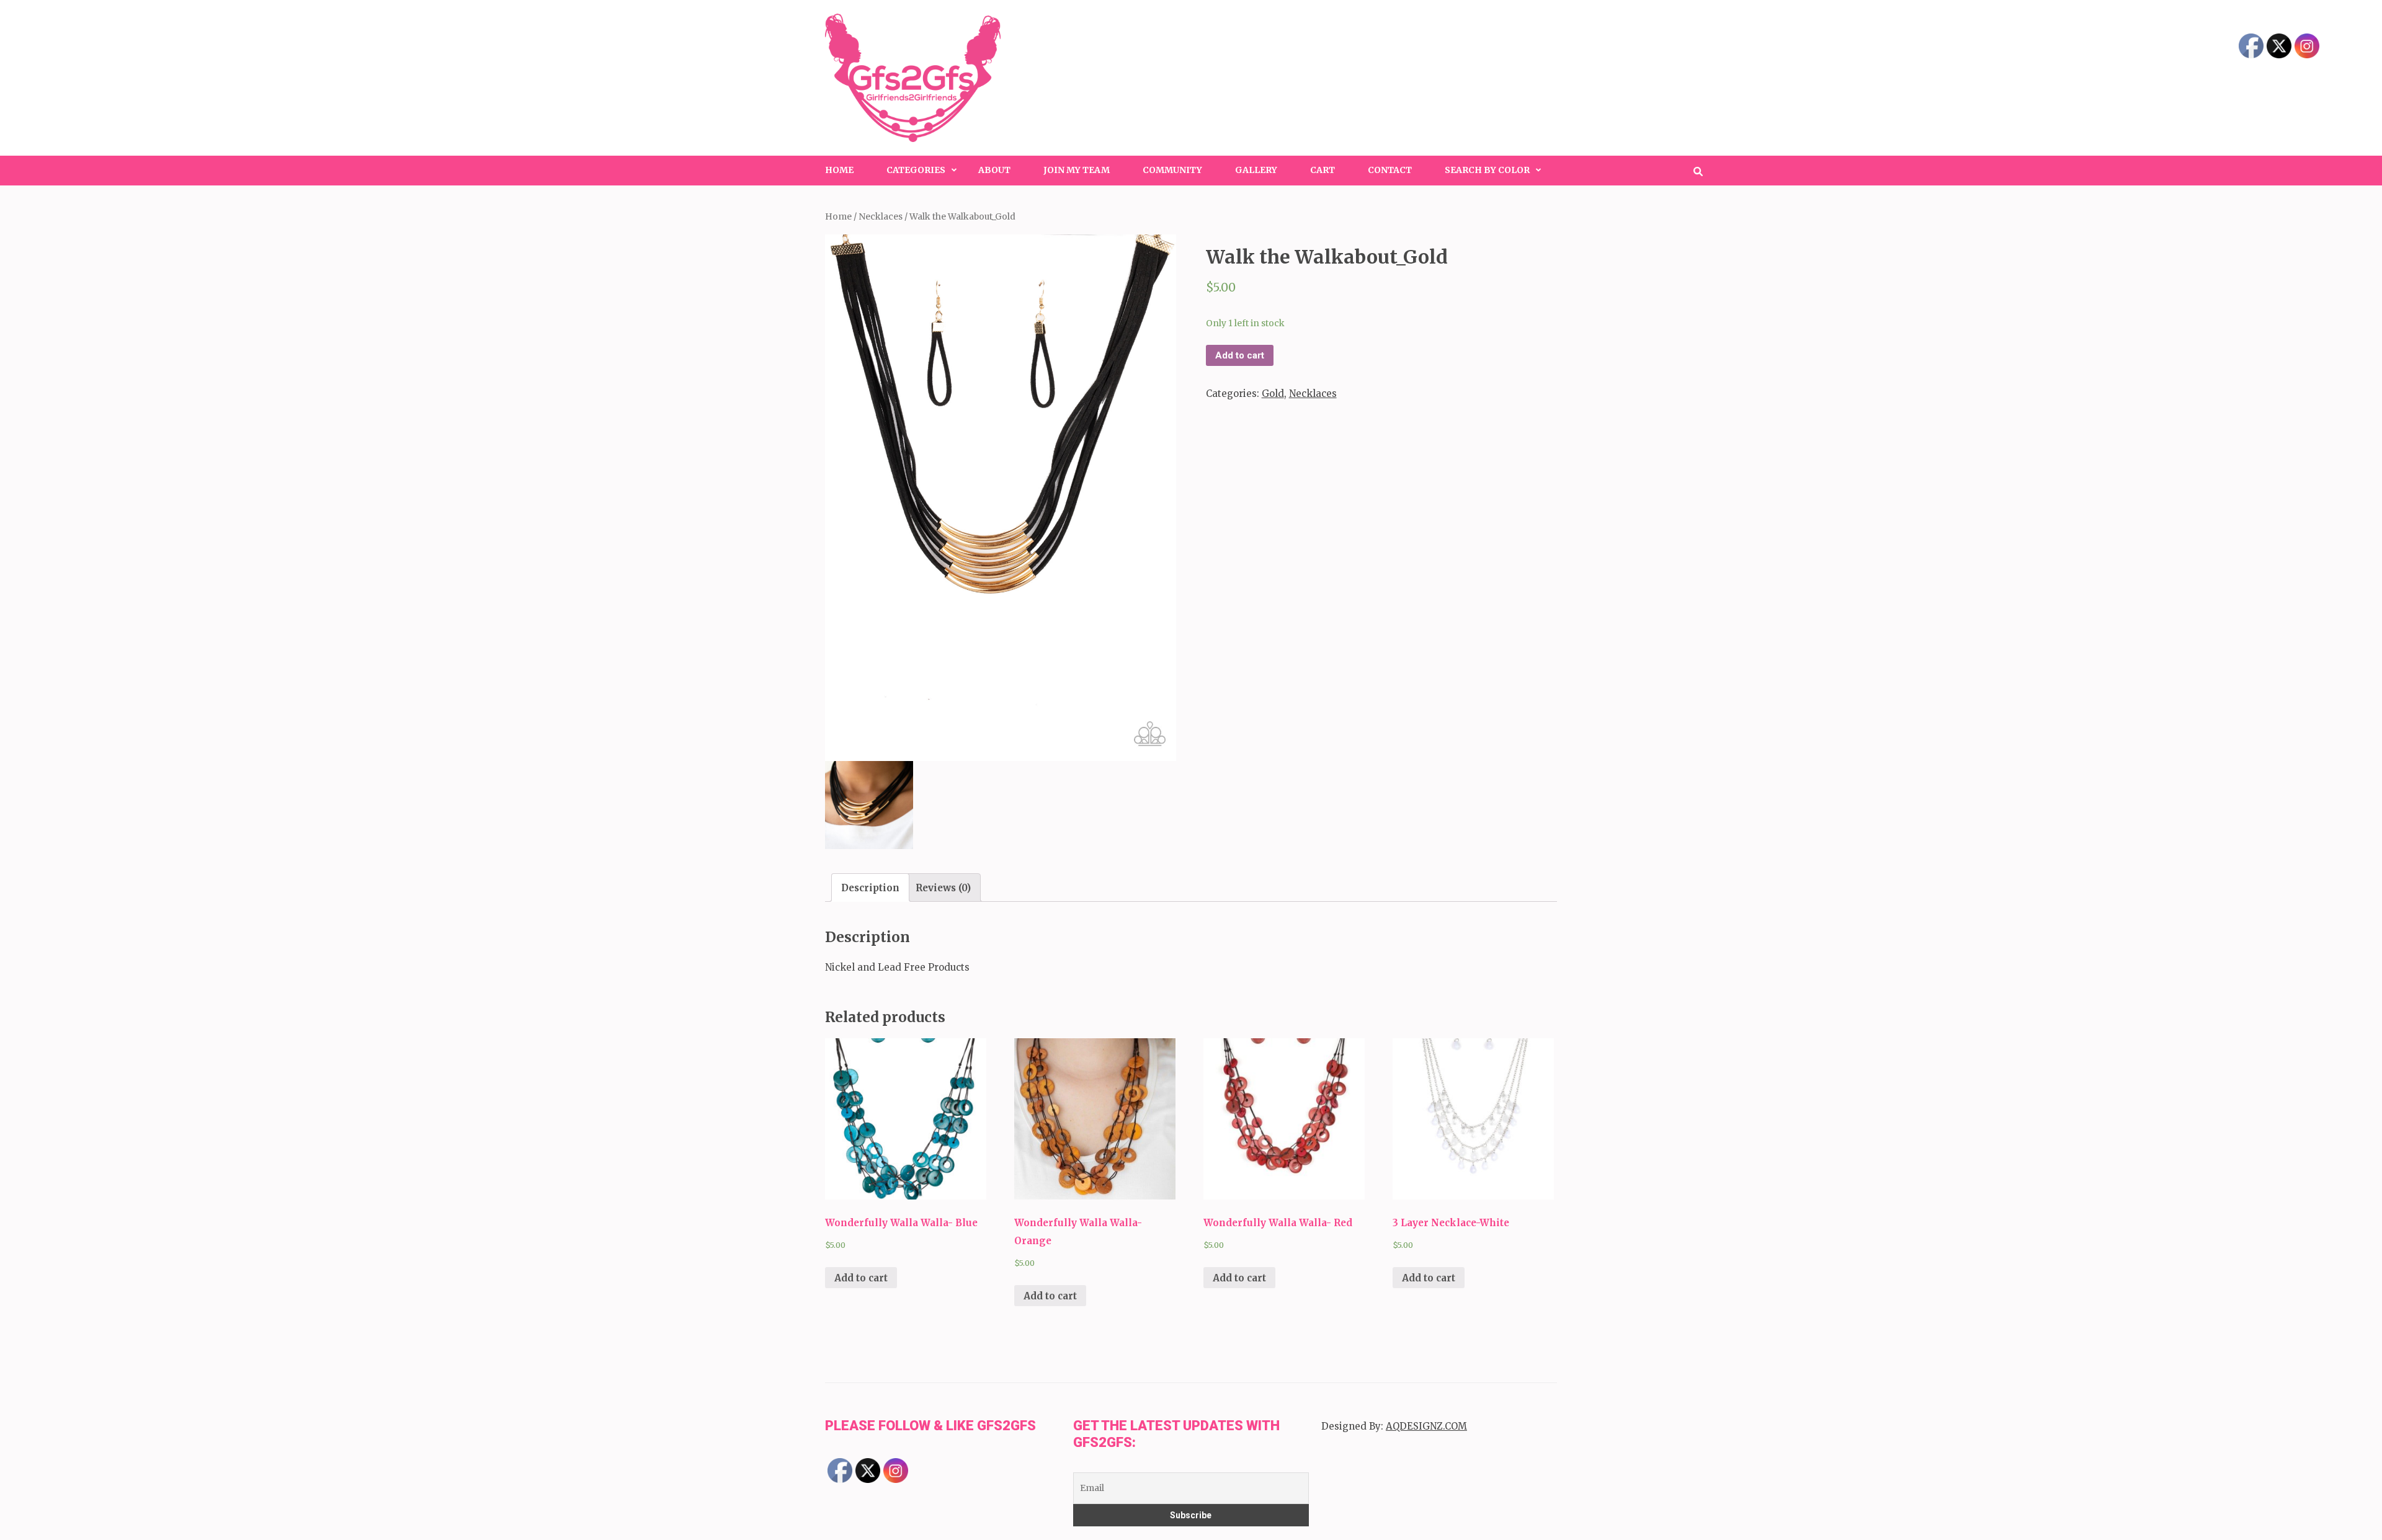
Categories (916, 170)
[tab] (870, 888)
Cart (1323, 170)
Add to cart (1240, 355)
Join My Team (1077, 170)
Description (870, 888)
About (994, 170)
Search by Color (1487, 170)
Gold (1273, 394)
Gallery (1256, 170)
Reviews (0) (943, 888)
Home (839, 170)
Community (1172, 170)
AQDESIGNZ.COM (1426, 1426)
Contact (1390, 170)
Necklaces (881, 216)
